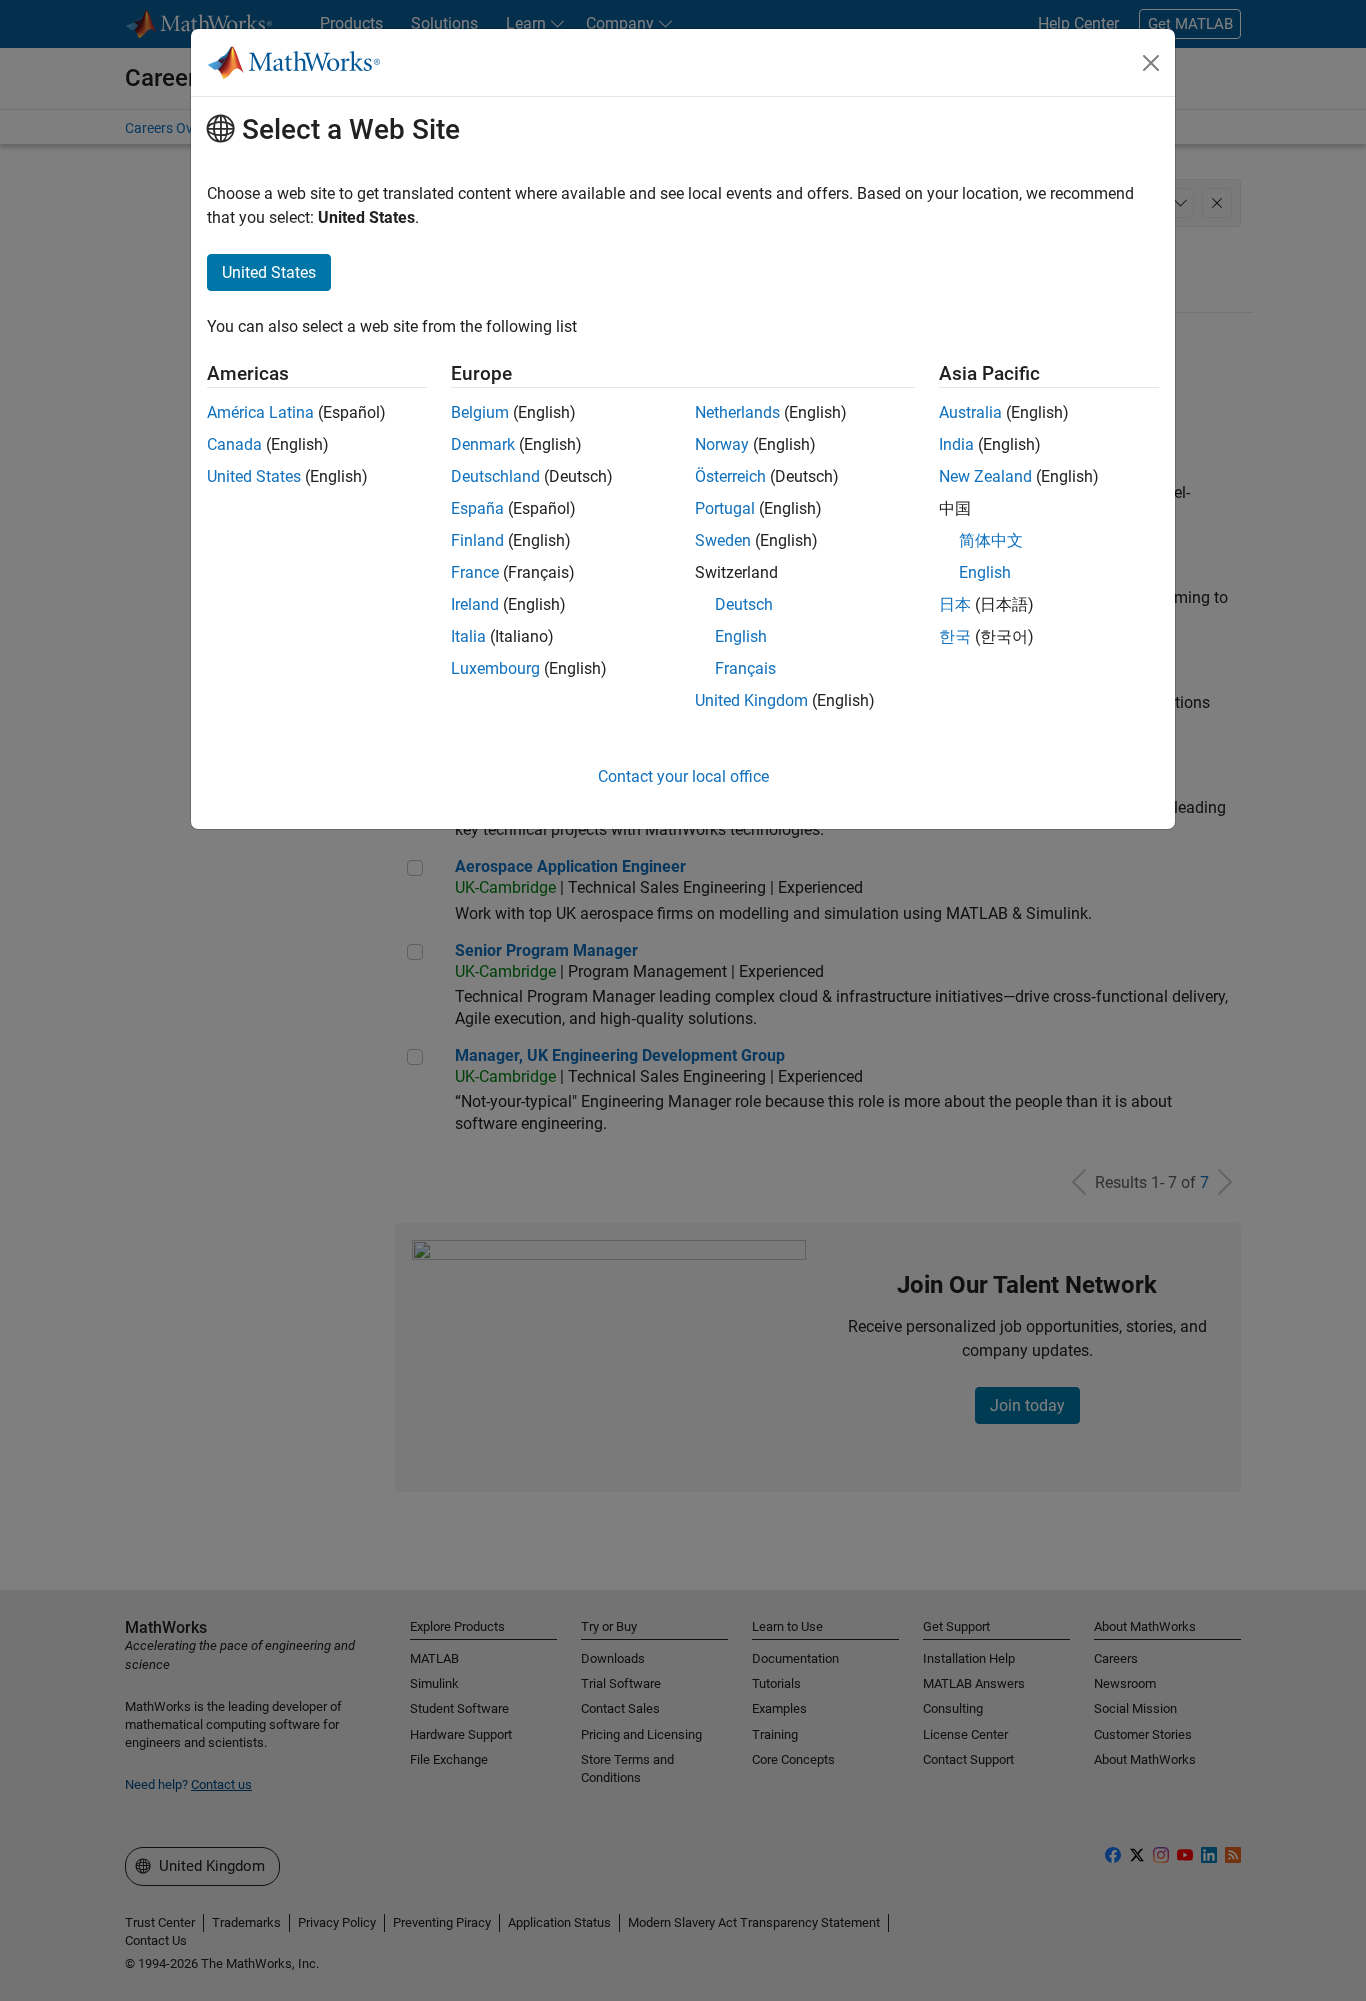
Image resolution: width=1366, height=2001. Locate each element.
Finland (477, 540)
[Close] (1151, 63)
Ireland (475, 604)
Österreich (730, 476)
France (475, 572)
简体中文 (991, 540)
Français (745, 668)
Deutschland (495, 476)
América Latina (260, 412)
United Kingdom (751, 700)
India (956, 444)
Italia (468, 636)
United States (254, 476)
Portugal (725, 508)
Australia (970, 412)
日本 (955, 604)
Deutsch (744, 604)
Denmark (483, 444)
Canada (234, 444)
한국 (955, 636)
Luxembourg (495, 668)
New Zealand (985, 476)
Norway (722, 444)
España (477, 508)
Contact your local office (683, 776)
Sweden (723, 540)
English (741, 636)
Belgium (480, 412)
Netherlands (737, 412)
